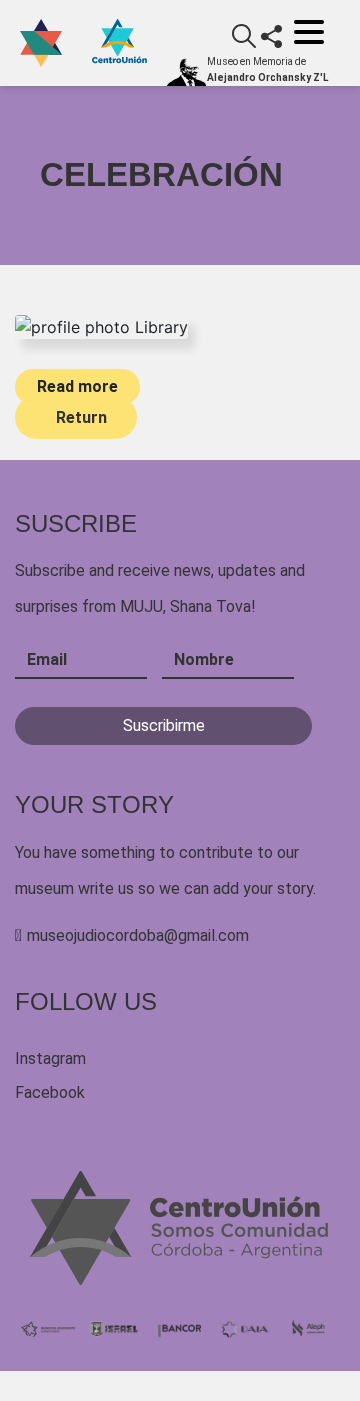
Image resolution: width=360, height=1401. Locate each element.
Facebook (50, 1092)
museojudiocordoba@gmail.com (138, 935)
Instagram (50, 1058)
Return (81, 417)
